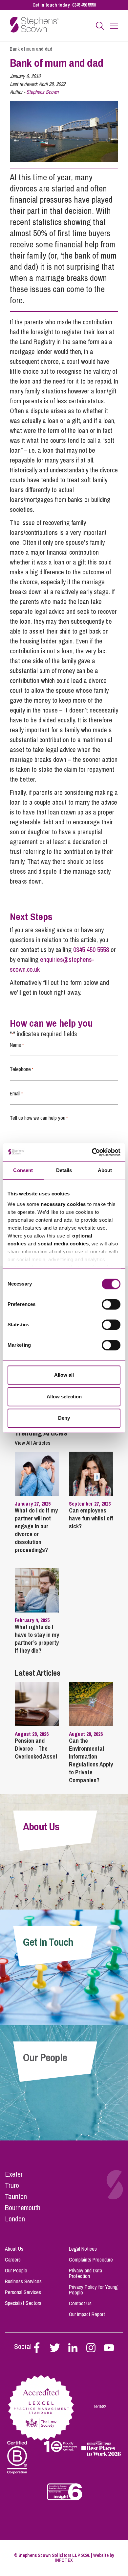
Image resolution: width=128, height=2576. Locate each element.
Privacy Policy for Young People (93, 2290)
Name (17, 1045)
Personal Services (23, 2292)
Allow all (64, 1375)
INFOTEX (64, 2560)
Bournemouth (23, 2208)
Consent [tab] (23, 1170)
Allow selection (64, 1397)
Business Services (23, 2281)
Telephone (21, 1069)
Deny (64, 1418)
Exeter (14, 2174)
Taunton (16, 2196)
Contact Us (80, 2303)
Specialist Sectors (23, 2303)
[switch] (111, 1304)
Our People (16, 2270)
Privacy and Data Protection (85, 2273)
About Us (14, 2249)
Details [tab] (64, 1170)
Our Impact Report (87, 2314)
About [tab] (105, 1170)
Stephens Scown (42, 92)
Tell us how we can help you (39, 1118)
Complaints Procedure (91, 2260)
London (15, 2219)
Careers (13, 2260)
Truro (12, 2185)
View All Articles (33, 1443)
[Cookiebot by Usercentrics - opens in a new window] (92, 1152)
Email (16, 1093)
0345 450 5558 (84, 5)
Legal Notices (83, 2249)
